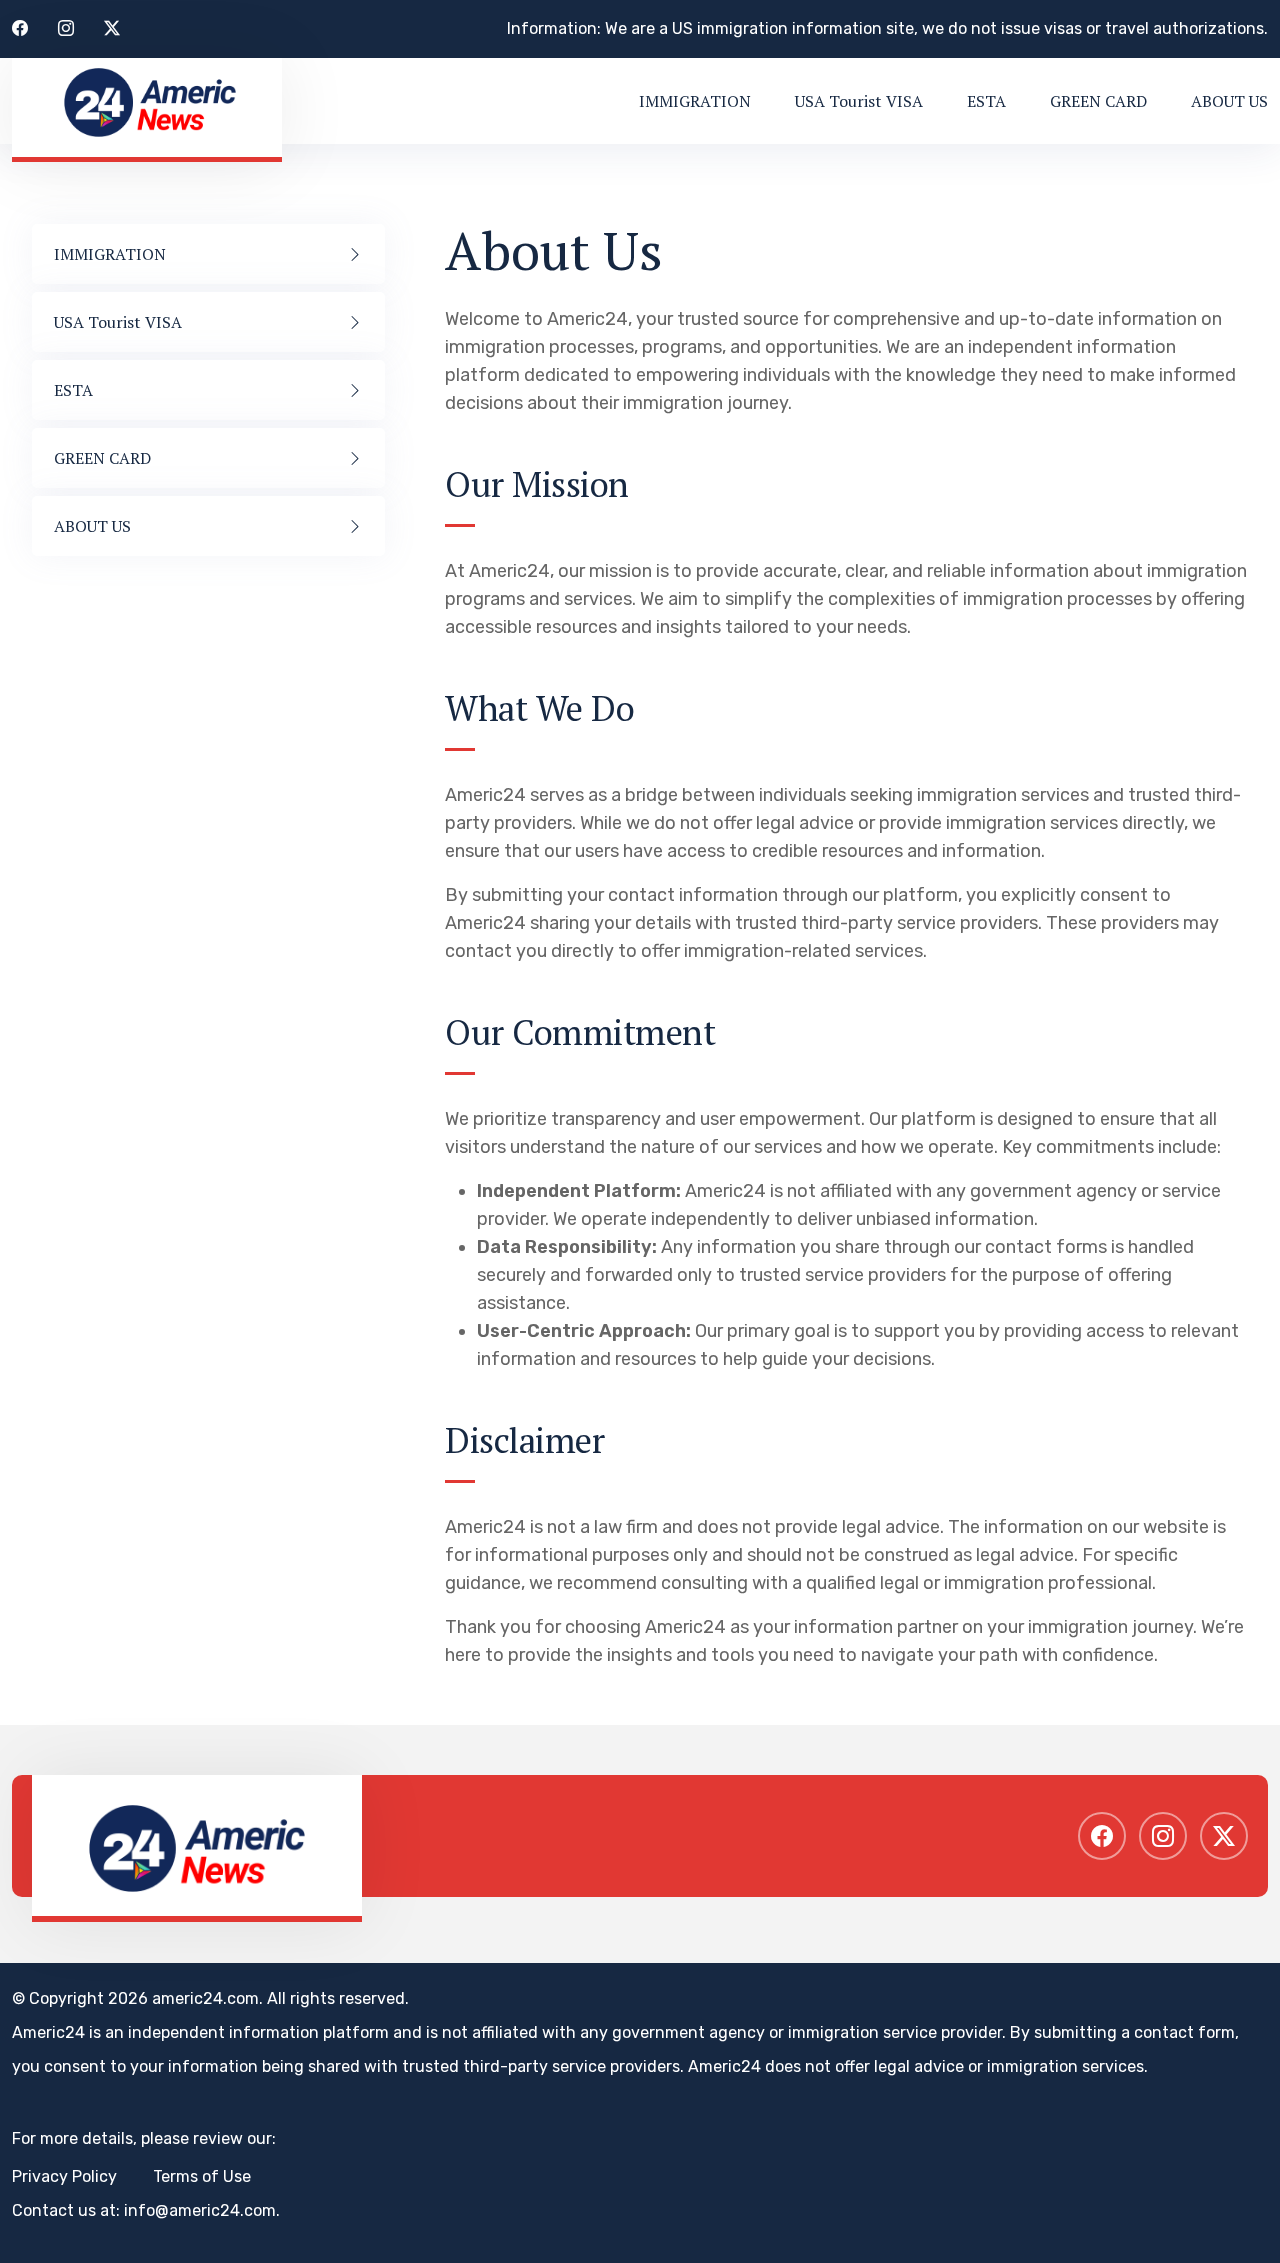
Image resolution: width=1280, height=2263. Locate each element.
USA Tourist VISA (859, 101)
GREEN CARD (1098, 101)
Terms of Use (202, 2176)
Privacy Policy (64, 2176)
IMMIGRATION (695, 101)
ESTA (986, 101)
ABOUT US (1229, 101)
